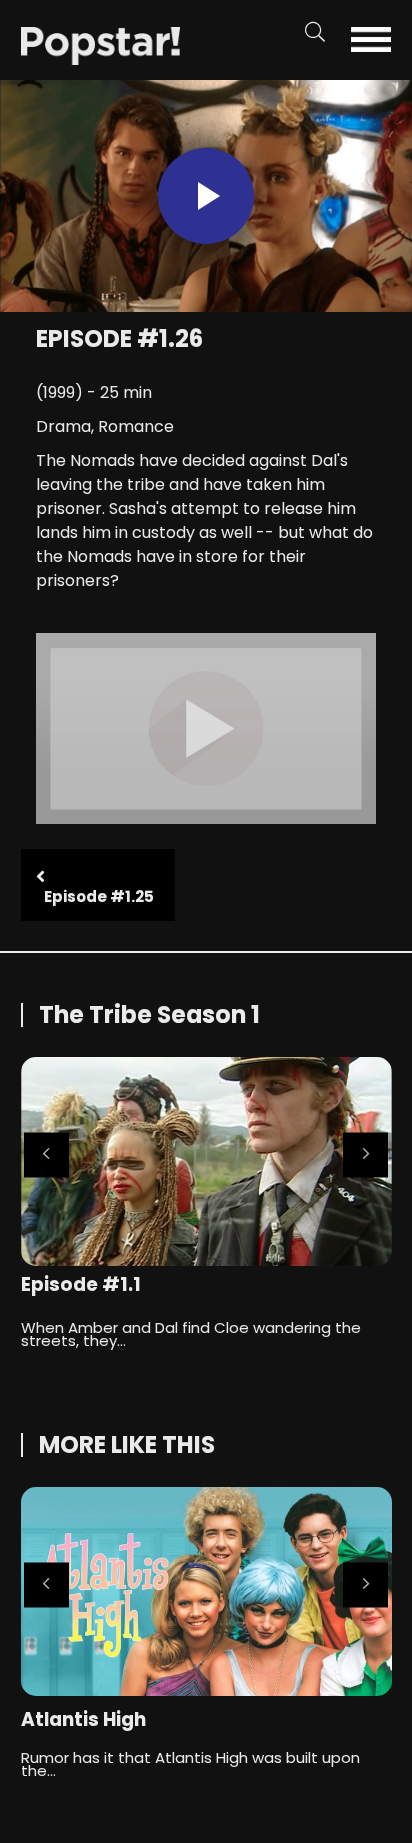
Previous (46, 1154)
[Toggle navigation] (378, 39)
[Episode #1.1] (206, 1161)
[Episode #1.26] (101, 44)
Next (365, 1154)
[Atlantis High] (206, 1591)
